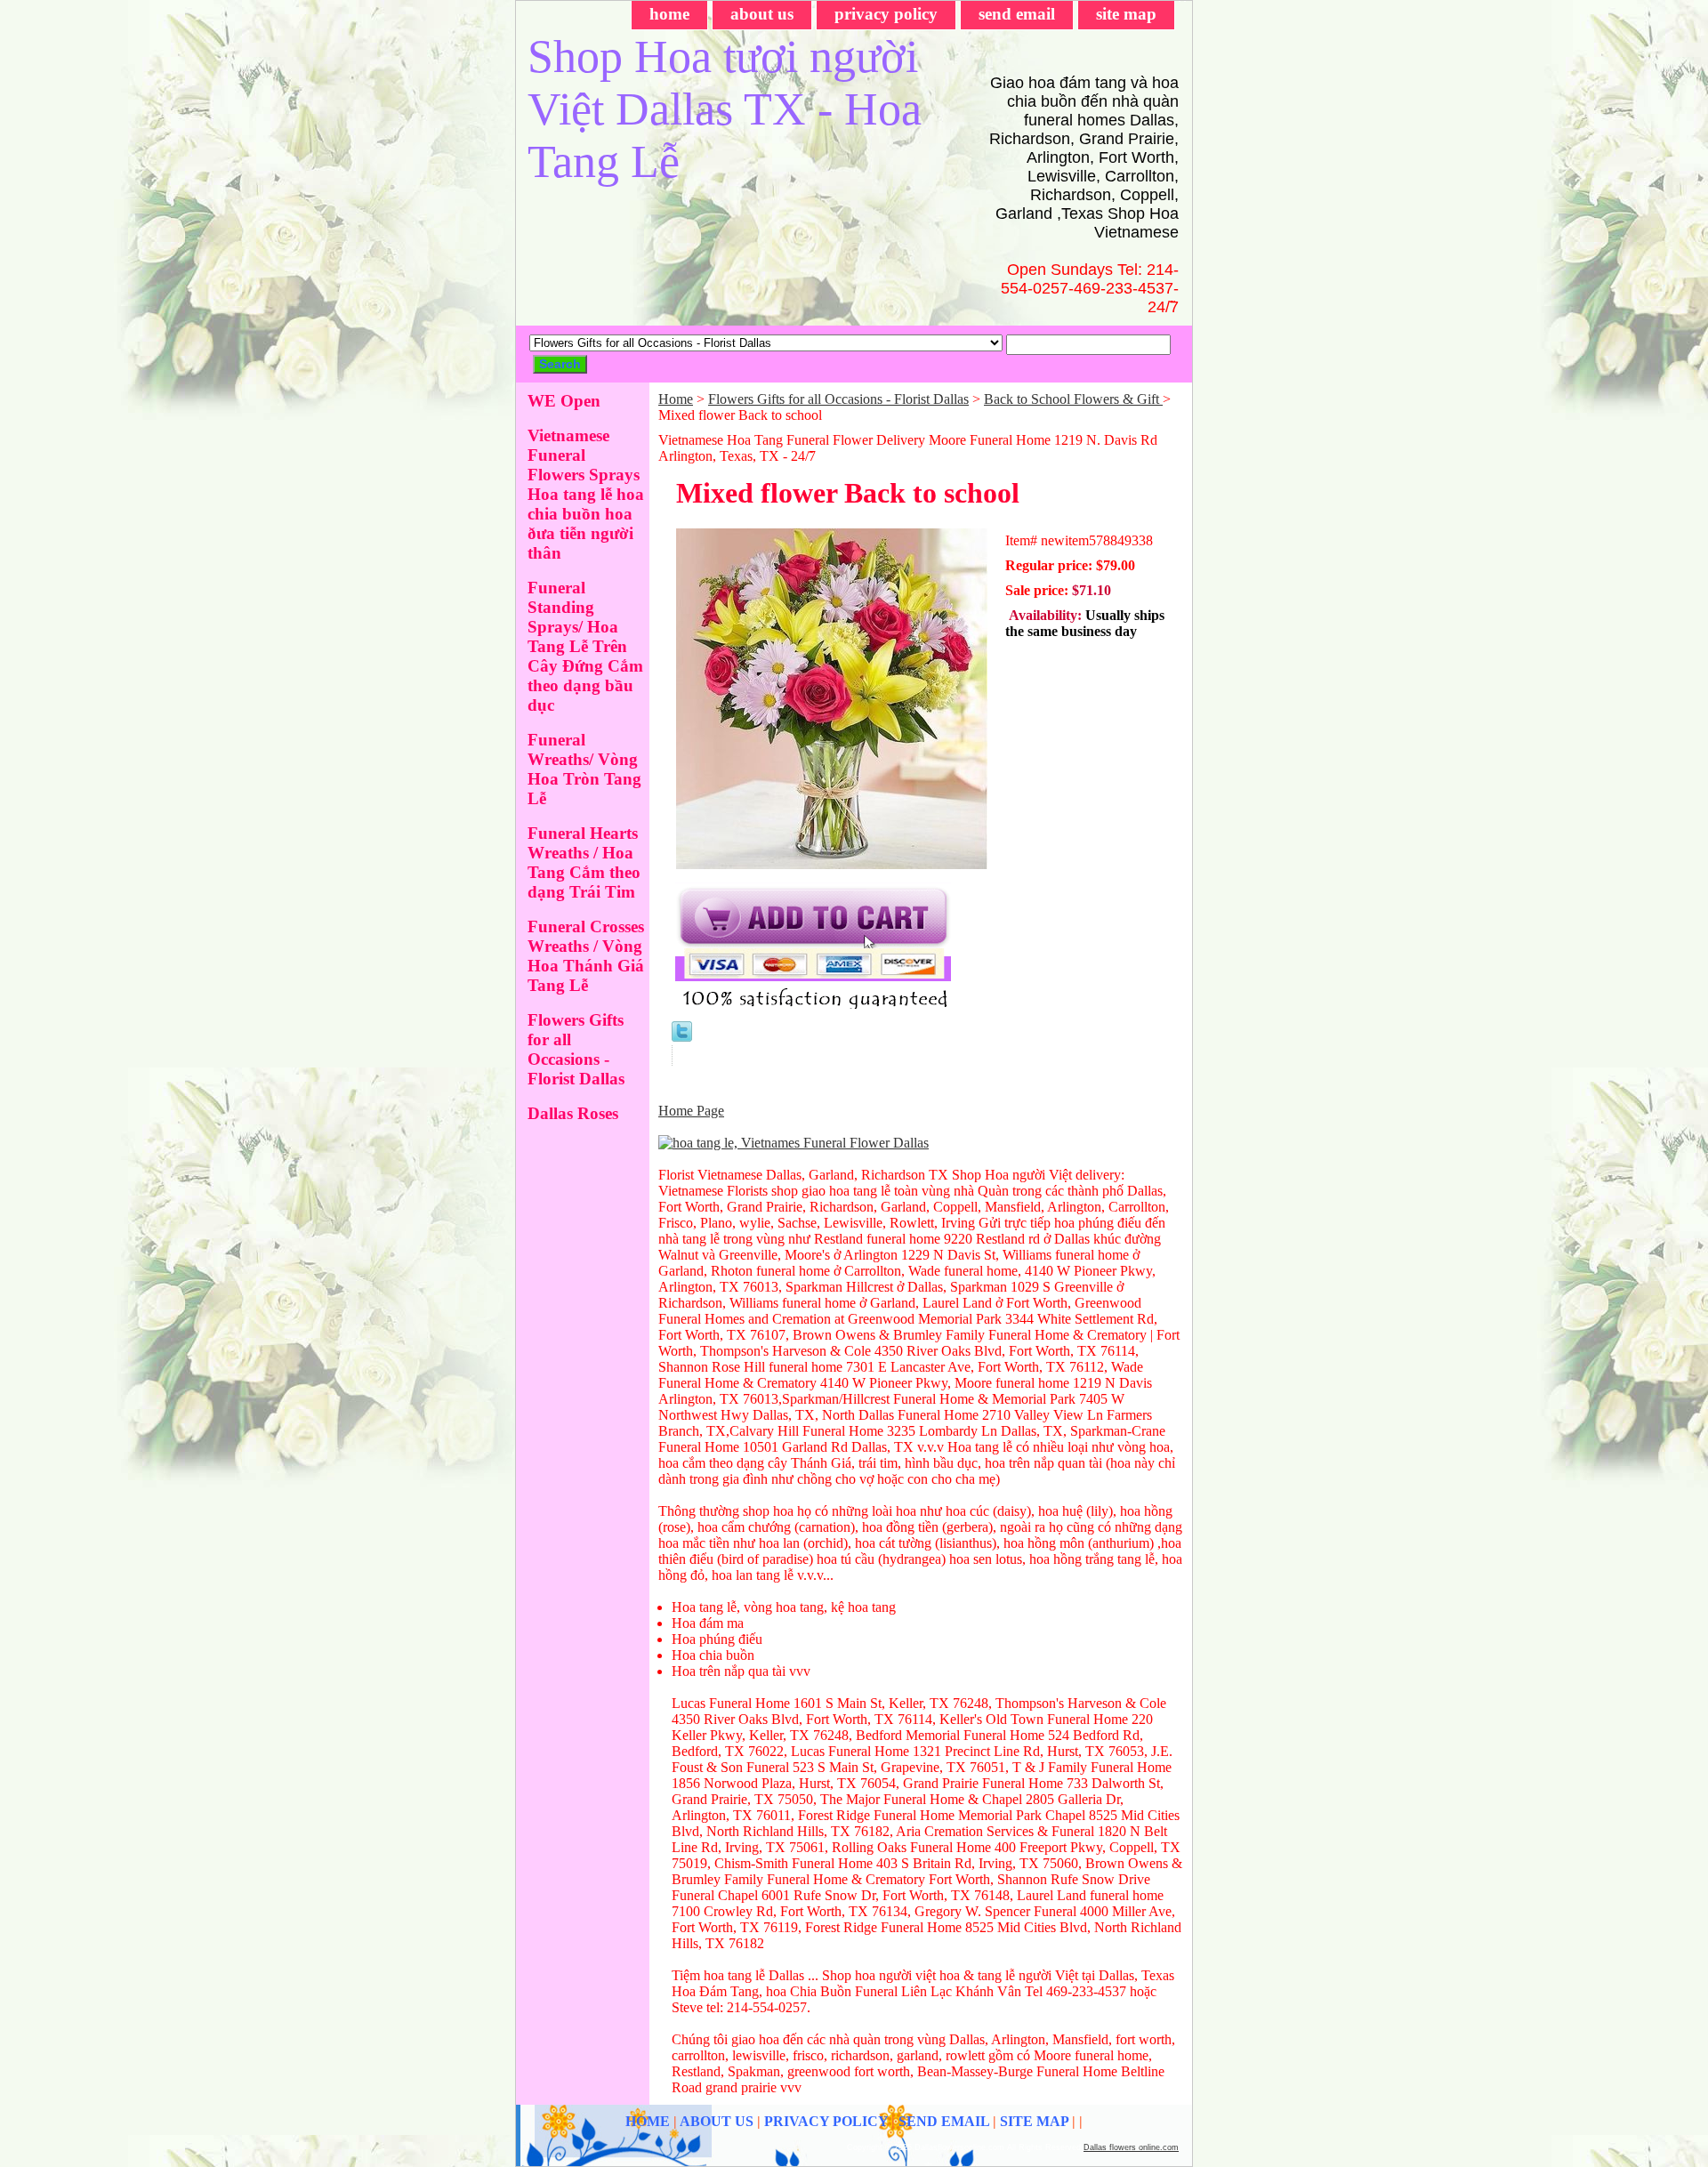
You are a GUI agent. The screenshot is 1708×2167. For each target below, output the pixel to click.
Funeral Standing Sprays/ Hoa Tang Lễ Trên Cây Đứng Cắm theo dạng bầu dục (585, 646)
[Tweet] (682, 1037)
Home (676, 399)
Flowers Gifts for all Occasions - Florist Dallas (838, 399)
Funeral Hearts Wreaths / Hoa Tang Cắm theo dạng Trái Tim (584, 862)
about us (762, 14)
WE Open (564, 401)
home (669, 14)
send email (1017, 14)
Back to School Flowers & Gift (1073, 399)
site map (1126, 14)
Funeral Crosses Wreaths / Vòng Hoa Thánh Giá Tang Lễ (586, 956)
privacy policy (886, 14)
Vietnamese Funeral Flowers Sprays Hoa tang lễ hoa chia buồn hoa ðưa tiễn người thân (586, 494)
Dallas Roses (573, 1113)
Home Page (691, 1111)
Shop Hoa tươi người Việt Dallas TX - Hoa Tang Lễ (725, 109)
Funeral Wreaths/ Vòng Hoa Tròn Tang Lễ (584, 769)
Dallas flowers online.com (1131, 2147)
